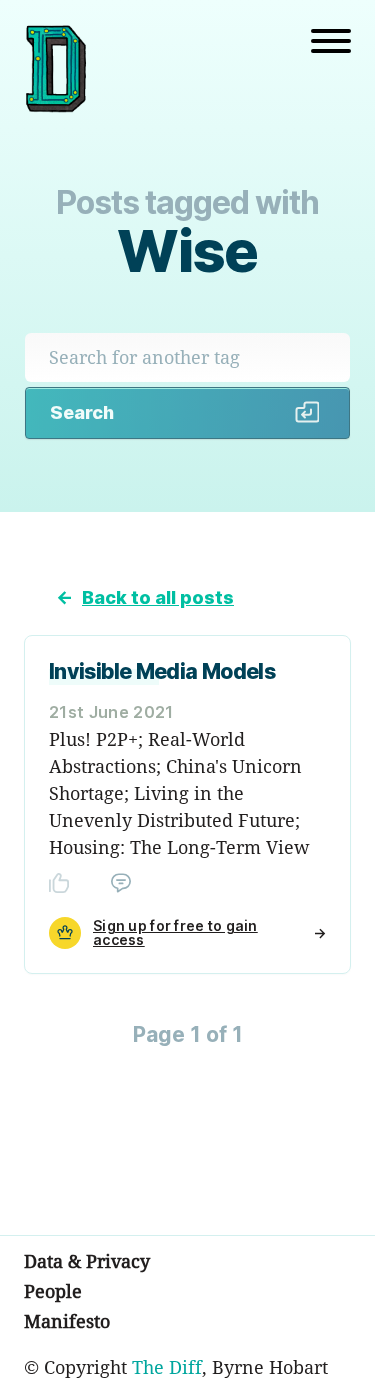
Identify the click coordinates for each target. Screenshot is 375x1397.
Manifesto (67, 1321)
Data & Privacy (87, 1261)
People (53, 1291)
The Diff (167, 1367)
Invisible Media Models (162, 671)
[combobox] (187, 357)
